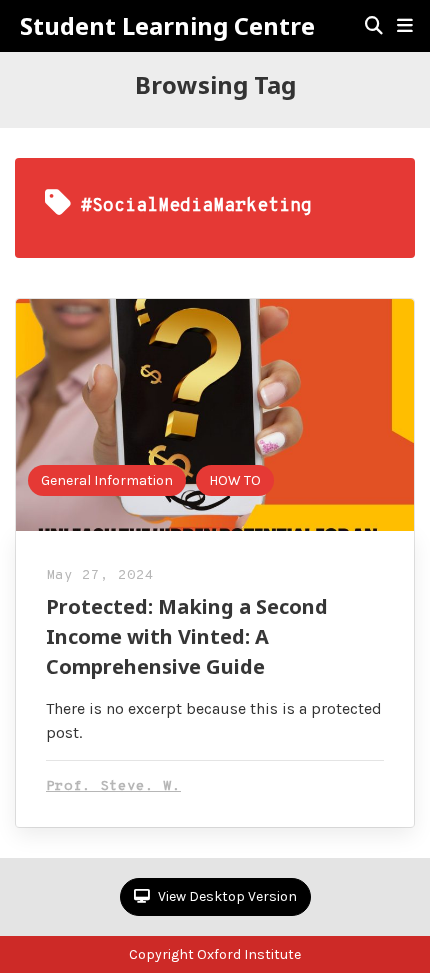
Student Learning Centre (167, 26)
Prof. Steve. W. (113, 786)
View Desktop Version (226, 896)
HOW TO (235, 480)
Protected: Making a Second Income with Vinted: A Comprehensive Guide (187, 636)
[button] (405, 26)
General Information (107, 480)
